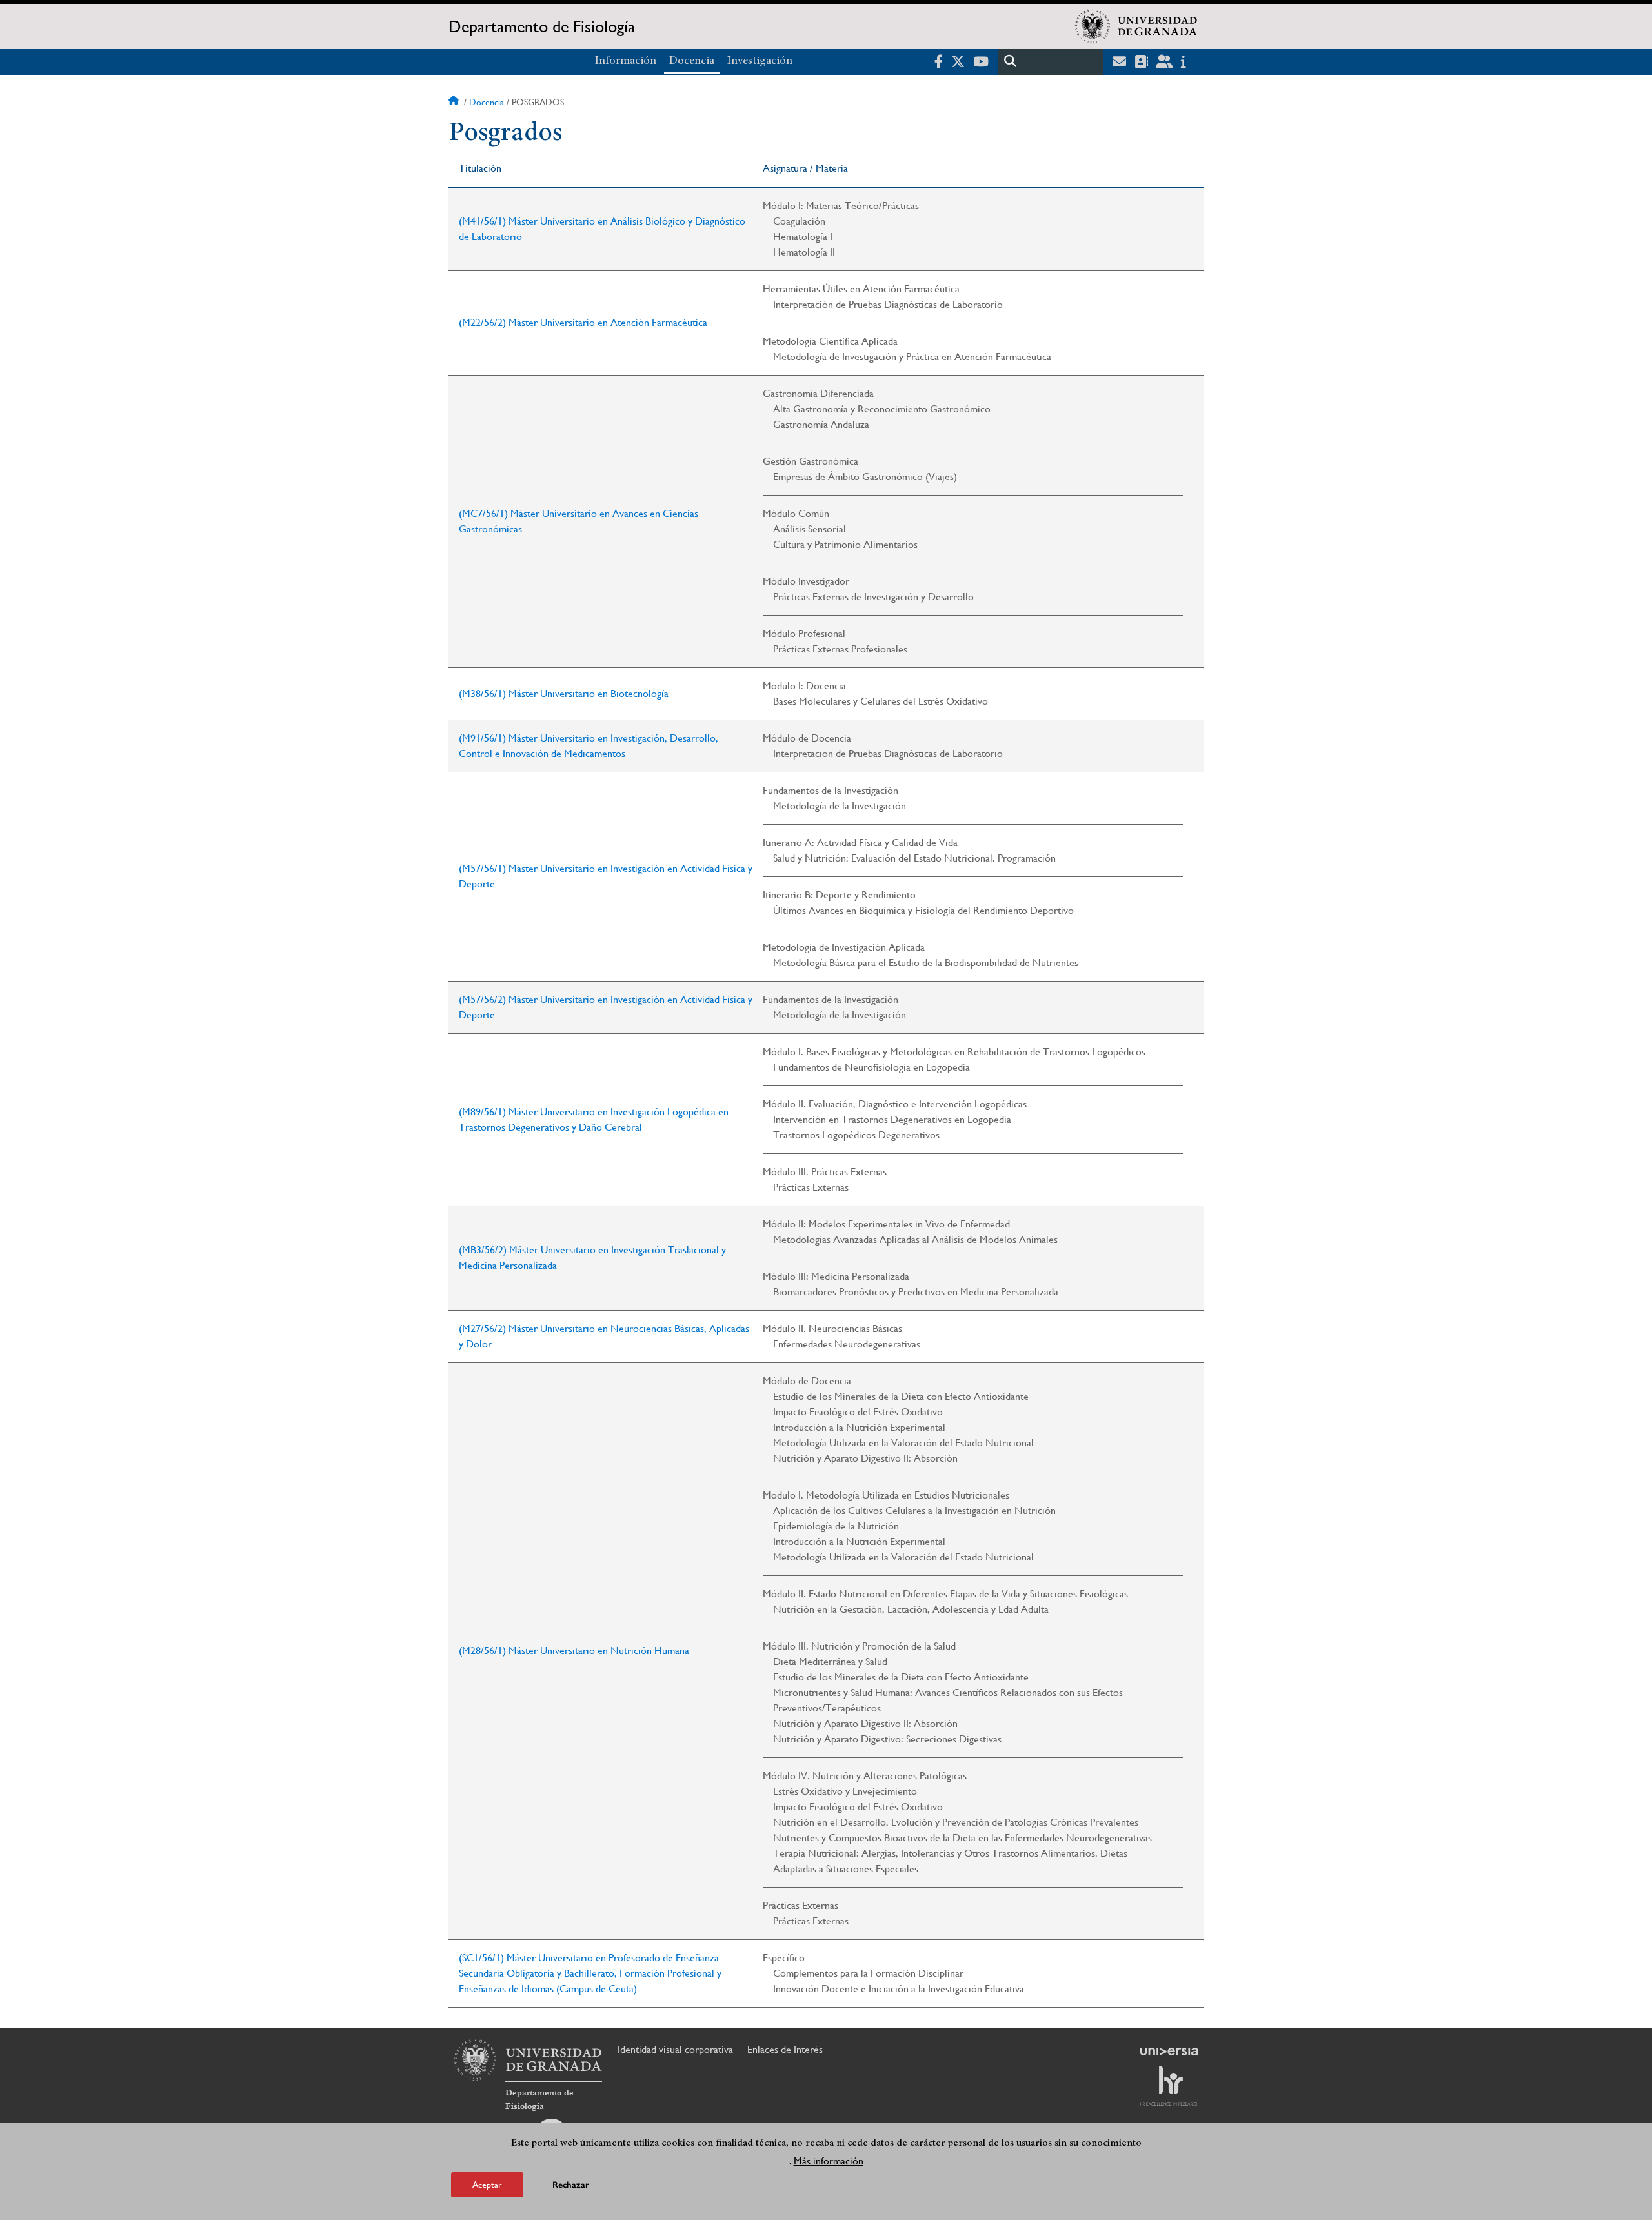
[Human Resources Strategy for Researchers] (1169, 2086)
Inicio (455, 102)
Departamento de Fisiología (542, 26)
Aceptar (487, 2184)
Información (626, 61)
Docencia (692, 61)
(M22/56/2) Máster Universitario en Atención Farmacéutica (583, 322)
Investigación (760, 61)
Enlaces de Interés (785, 2049)
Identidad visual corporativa (675, 2049)
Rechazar (571, 2184)
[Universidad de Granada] (1136, 26)
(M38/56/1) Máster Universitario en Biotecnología (564, 693)
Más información (829, 2161)
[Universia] (1169, 2052)
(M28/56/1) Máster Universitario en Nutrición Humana (574, 1650)
